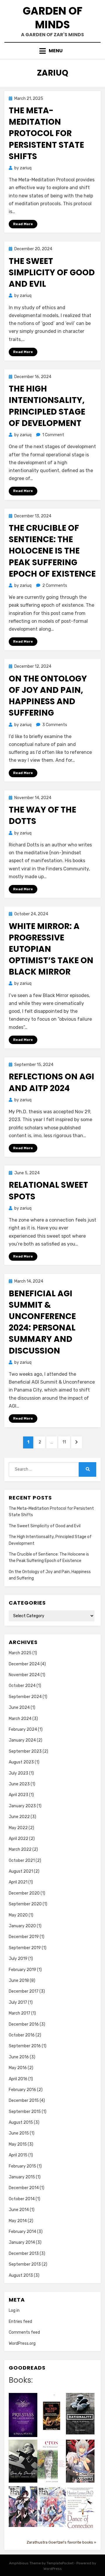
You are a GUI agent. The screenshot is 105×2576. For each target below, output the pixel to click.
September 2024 (25, 1697)
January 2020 (22, 1926)
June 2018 (19, 1981)
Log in (14, 2310)
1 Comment (53, 435)
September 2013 (25, 2264)
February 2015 (22, 2166)
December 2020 (24, 1893)
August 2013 (21, 2275)
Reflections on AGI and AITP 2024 (51, 1082)
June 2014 (19, 2210)
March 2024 (20, 1719)
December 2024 (24, 1664)
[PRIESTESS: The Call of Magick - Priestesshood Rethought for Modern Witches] (23, 2415)
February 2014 (22, 2232)
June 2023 (19, 1784)
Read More (23, 224)
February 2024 (23, 1729)
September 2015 (25, 2112)
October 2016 (22, 2035)
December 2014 (24, 2188)
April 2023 (19, 1795)
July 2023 (19, 1773)
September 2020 (25, 1904)
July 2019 (18, 1959)
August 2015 (21, 2122)
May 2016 (18, 2068)
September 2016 (25, 2046)
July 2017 (18, 2002)
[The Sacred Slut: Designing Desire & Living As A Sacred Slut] (52, 2416)
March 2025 (20, 1653)
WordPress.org (22, 2343)
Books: (21, 2380)
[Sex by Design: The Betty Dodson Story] (23, 2461)
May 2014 (18, 2221)
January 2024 (22, 1740)
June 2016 (19, 2057)
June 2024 (19, 1708)
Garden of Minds (53, 18)
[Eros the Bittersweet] (52, 2462)
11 (66, 1442)
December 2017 (24, 1991)
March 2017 (20, 2013)
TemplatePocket (60, 2563)
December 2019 (24, 1937)
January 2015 (22, 2177)
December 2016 (24, 2024)
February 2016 (22, 2090)
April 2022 (19, 1839)
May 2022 (18, 1828)
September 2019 (25, 1948)
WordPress (53, 2569)
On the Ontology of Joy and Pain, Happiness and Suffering (48, 696)
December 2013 (24, 2254)
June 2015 (19, 2133)
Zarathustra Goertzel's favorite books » (61, 2542)
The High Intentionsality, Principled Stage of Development (47, 406)
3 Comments (55, 725)
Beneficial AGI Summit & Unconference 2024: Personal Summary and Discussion (42, 1322)
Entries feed (20, 2322)
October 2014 (22, 2199)
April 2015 (18, 2155)
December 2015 (24, 2101)
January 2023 (22, 1806)
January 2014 (22, 2242)
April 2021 (18, 1882)
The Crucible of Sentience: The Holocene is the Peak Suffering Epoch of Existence (52, 551)
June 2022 (19, 1817)
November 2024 (24, 1675)
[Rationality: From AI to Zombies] (80, 2414)
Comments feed (24, 2332)
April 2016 (18, 2079)
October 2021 (22, 1861)
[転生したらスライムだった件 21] (23, 2506)
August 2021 (21, 1871)
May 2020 (18, 1915)
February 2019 (22, 1970)
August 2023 (21, 1762)
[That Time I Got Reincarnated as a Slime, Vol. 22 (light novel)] (80, 2461)
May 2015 (18, 2144)
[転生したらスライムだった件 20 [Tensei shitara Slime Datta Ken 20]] (52, 2506)
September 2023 (25, 1751)
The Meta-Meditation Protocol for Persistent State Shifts (46, 133)
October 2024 (22, 1686)
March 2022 (20, 1849)
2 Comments (55, 586)
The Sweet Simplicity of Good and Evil (52, 273)
